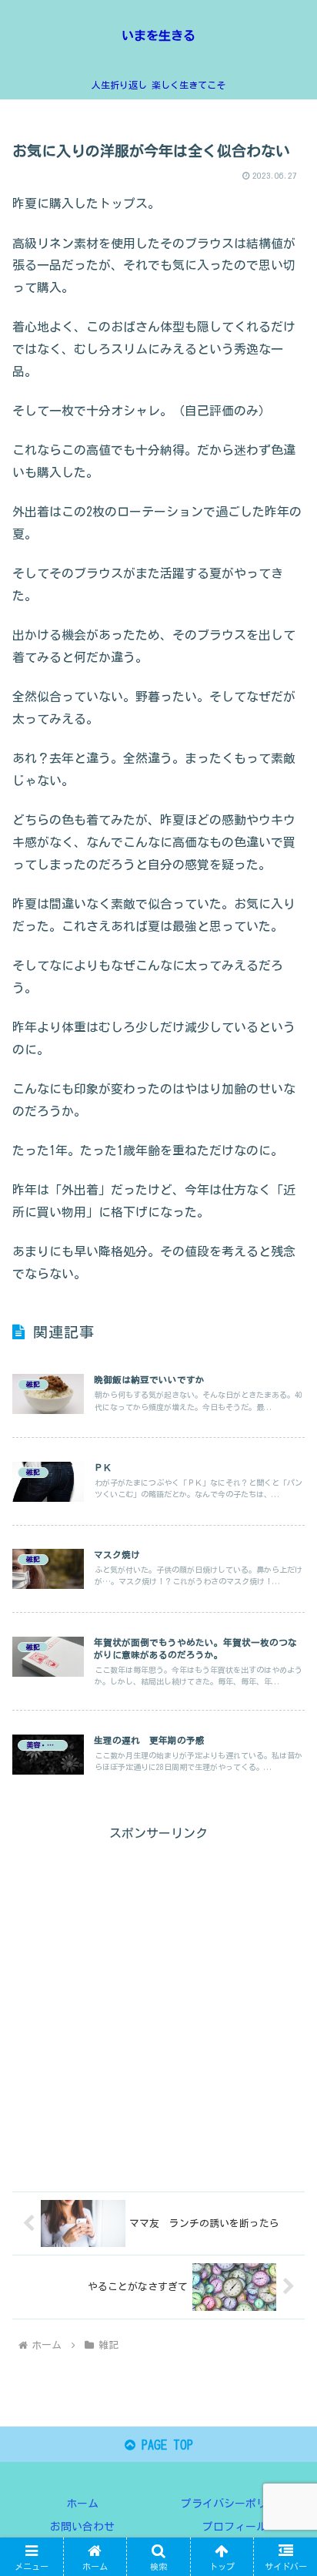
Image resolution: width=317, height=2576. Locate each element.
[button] (285, 2075)
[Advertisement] (158, 2003)
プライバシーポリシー (235, 2504)
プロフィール (235, 2527)
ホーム (82, 2504)
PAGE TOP (164, 2445)
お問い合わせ (82, 2527)
